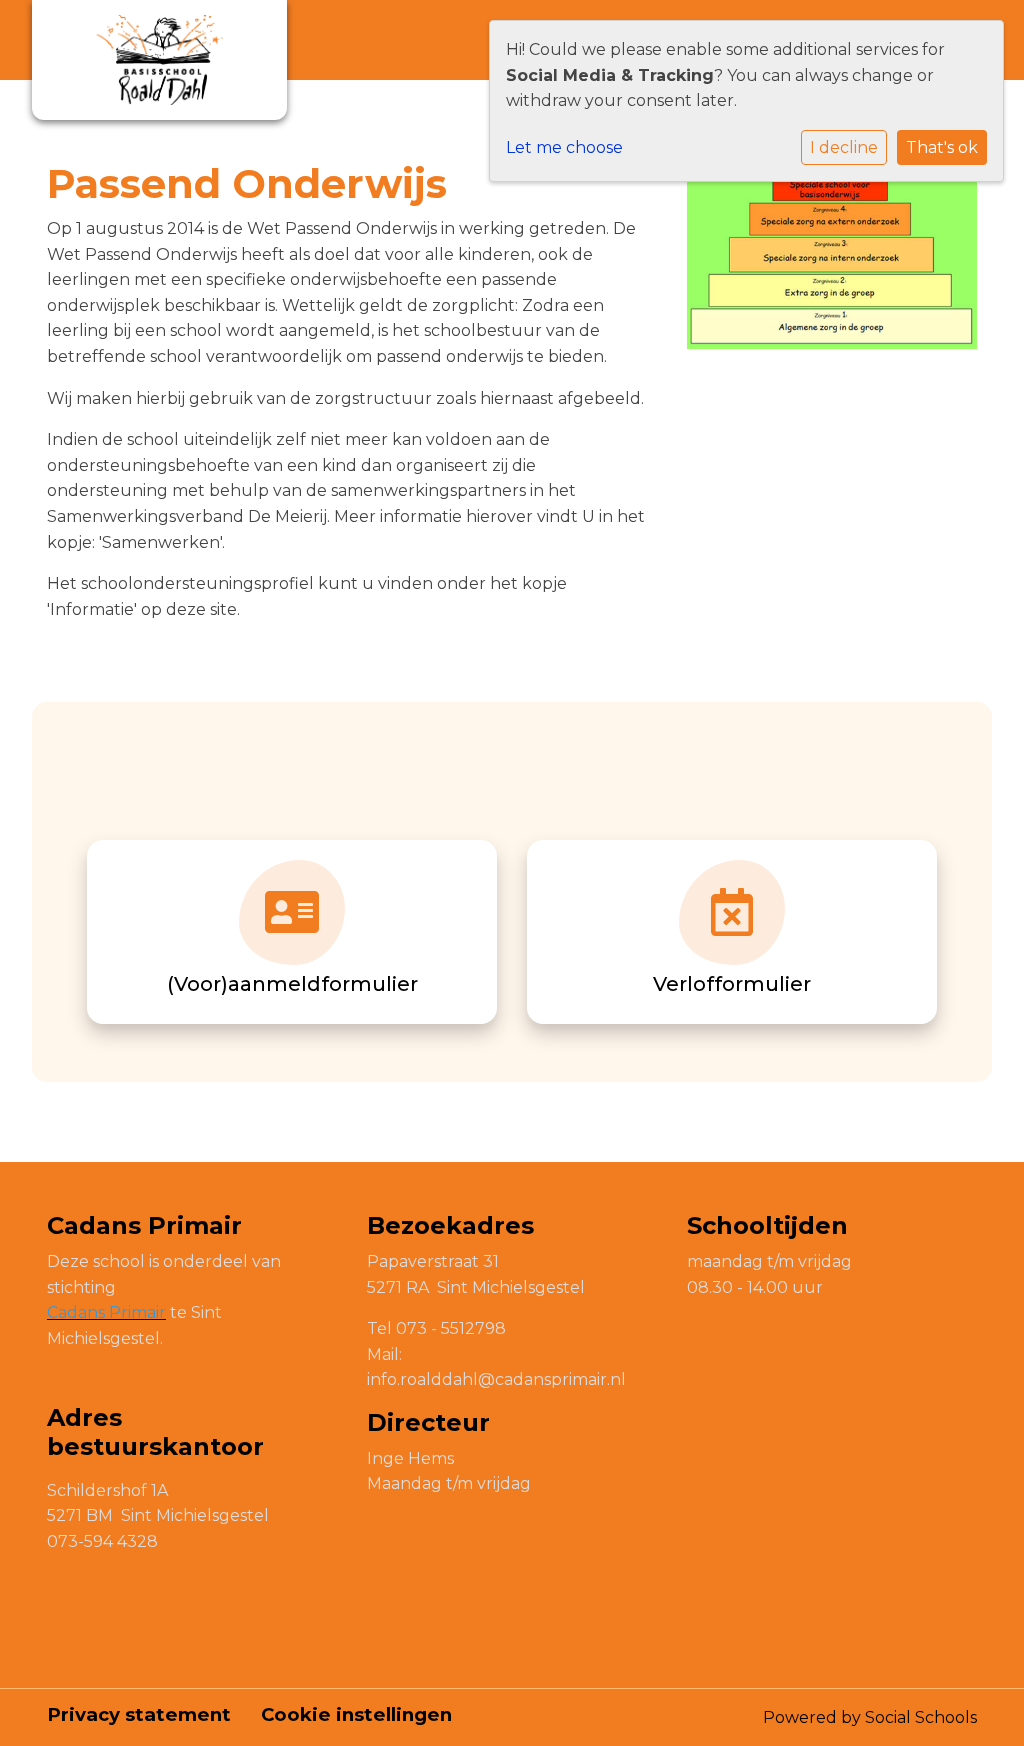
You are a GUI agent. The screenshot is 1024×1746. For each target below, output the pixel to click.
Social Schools (921, 1717)
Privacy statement (139, 1715)
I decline (844, 147)
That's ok (942, 147)
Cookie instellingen (356, 1715)
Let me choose (564, 147)
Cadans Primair (106, 1312)
